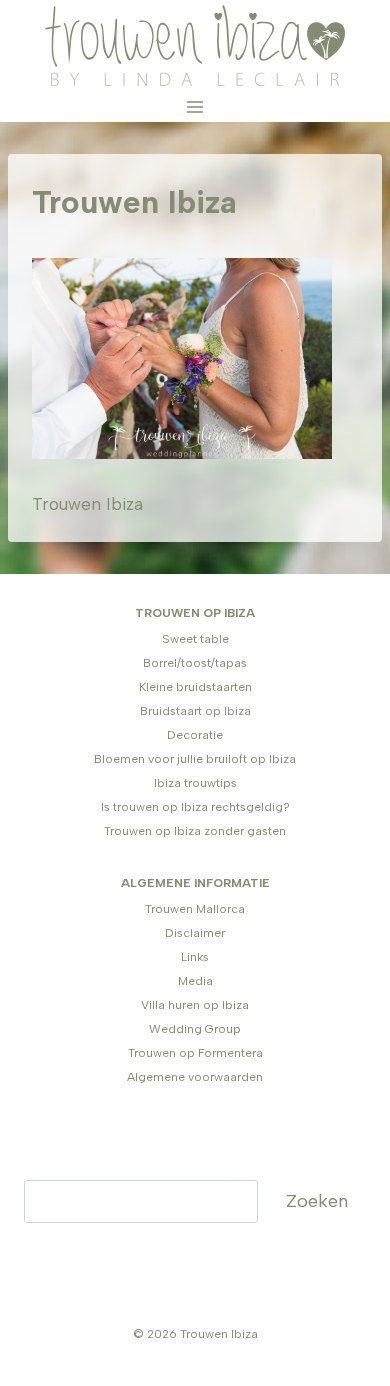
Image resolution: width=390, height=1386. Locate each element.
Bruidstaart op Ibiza (195, 711)
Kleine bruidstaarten (195, 687)
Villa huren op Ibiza (195, 1005)
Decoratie (195, 735)
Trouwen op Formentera (195, 1053)
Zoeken (317, 1201)
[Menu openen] (195, 106)
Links (195, 957)
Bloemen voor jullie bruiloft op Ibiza (195, 759)
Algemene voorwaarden (195, 1077)
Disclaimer (195, 933)
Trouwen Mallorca (195, 909)
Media (195, 981)
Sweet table (195, 639)
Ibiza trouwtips (195, 783)
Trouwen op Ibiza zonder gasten (195, 831)
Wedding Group (195, 1029)
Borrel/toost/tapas (195, 663)
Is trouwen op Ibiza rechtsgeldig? (195, 807)
